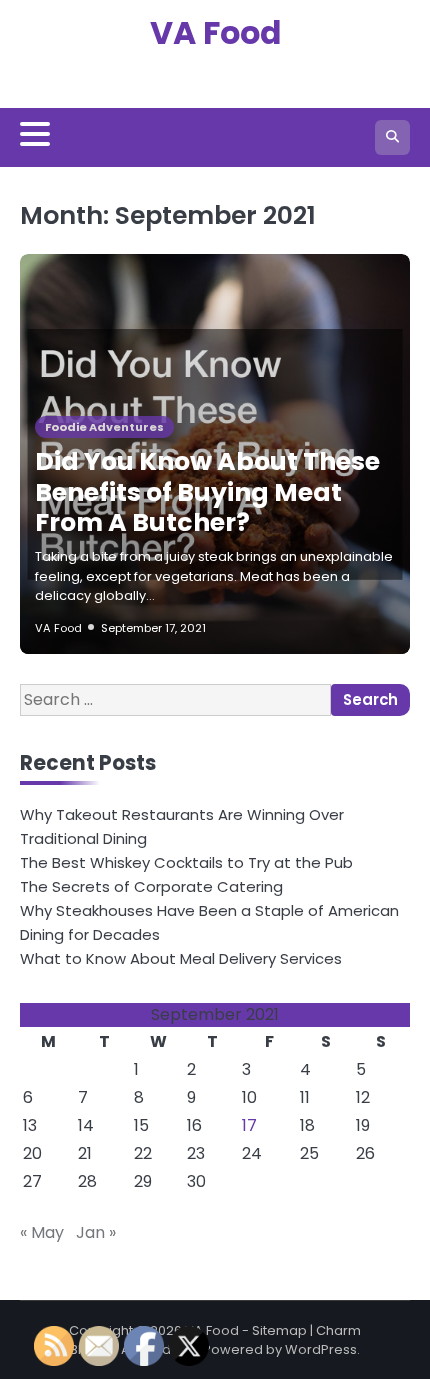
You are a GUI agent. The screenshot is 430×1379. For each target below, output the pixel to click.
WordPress (321, 1349)
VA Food (215, 33)
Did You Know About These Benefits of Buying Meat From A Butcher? (207, 491)
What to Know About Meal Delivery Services (181, 958)
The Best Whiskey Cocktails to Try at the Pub (186, 862)
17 (249, 1125)
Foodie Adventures (104, 427)
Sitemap (279, 1330)
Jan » (96, 1232)
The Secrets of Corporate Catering (151, 886)
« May (42, 1232)
